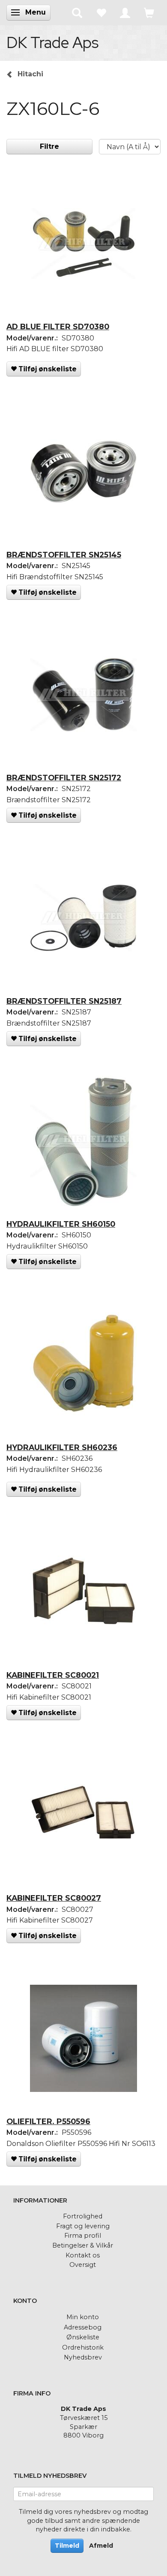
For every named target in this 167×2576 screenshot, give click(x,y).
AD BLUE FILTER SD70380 (58, 327)
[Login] (125, 12)
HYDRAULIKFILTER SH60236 (62, 1447)
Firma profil (83, 2236)
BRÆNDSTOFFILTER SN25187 (64, 1001)
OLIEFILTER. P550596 (48, 2121)
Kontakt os (83, 2255)
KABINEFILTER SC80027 (54, 1898)
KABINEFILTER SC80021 (53, 1675)
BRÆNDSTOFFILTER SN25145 (64, 555)
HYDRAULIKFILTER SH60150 (61, 1224)
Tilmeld (67, 2546)
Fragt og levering (83, 2226)
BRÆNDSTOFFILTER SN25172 (64, 778)
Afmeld (101, 2546)
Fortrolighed (83, 2216)
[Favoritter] (101, 12)
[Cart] (149, 12)
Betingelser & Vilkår (83, 2245)
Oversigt (83, 2265)
